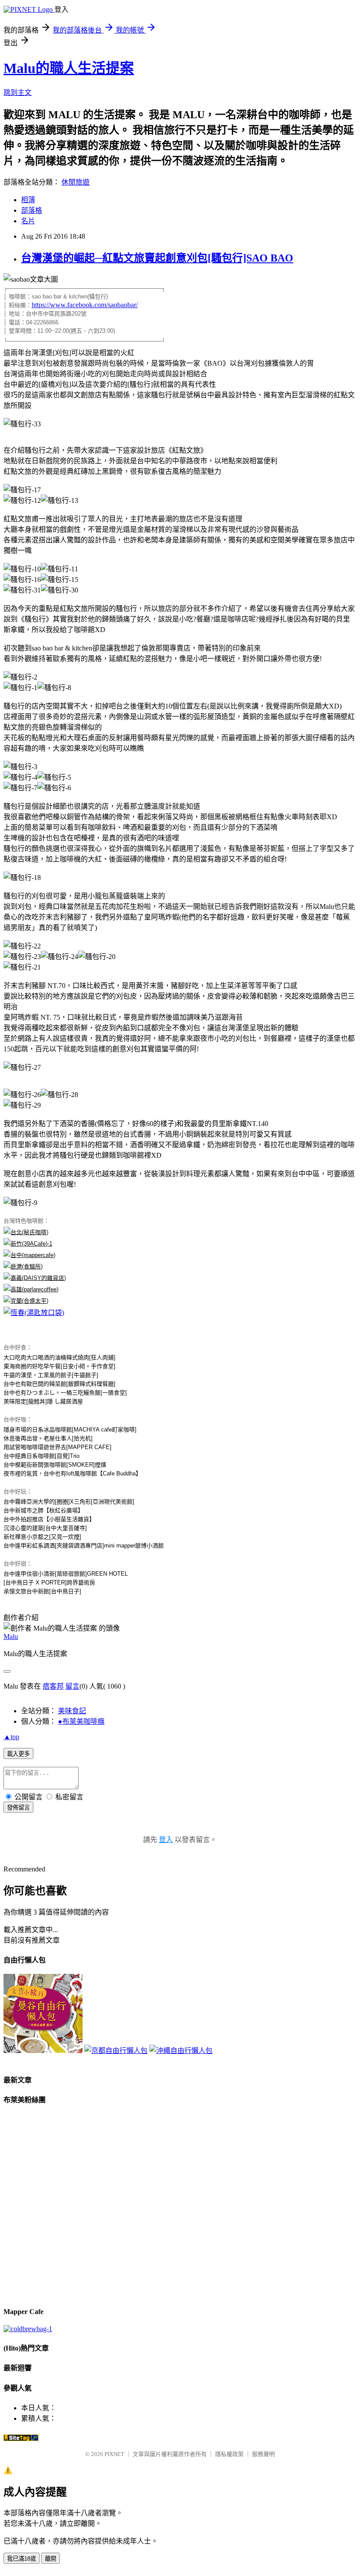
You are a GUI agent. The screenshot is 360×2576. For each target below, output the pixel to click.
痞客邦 (53, 1686)
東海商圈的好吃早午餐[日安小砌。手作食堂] (59, 1366)
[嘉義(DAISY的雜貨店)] (35, 1278)
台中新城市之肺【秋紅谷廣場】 (43, 1510)
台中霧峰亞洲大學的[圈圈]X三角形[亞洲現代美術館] (69, 1502)
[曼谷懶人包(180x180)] (43, 2051)
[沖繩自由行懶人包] (181, 2051)
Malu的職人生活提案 (69, 68)
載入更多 (18, 1754)
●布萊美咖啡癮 (81, 1721)
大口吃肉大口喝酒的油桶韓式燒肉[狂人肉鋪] (59, 1357)
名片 (28, 221)
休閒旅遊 (76, 182)
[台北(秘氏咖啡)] (26, 1232)
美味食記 (72, 1711)
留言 (72, 1686)
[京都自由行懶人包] (116, 2051)
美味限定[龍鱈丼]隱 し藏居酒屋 (43, 1401)
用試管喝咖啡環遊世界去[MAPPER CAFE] (58, 1447)
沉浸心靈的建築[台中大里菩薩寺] (45, 1528)
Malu (11, 1637)
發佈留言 (18, 1808)
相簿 (28, 200)
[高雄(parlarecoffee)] (31, 1289)
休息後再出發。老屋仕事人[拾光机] (48, 1438)
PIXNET (114, 2454)
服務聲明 (263, 2454)
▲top (11, 1737)
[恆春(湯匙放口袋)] (34, 1313)
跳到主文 (18, 93)
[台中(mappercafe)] (29, 1255)
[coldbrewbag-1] (28, 2329)
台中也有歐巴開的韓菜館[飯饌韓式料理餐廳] (59, 1384)
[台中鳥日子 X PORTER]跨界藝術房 (49, 1582)
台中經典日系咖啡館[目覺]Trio (41, 1456)
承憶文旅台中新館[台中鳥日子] (42, 1591)
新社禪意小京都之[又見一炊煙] (42, 1537)
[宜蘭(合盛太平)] (26, 1301)
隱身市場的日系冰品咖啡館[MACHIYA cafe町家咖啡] (70, 1430)
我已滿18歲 (22, 2559)
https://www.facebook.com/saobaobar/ (85, 305)
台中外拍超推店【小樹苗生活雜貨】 (49, 1519)
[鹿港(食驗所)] (23, 1266)
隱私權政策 (229, 2454)
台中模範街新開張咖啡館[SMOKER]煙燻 (55, 1465)
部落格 (32, 210)
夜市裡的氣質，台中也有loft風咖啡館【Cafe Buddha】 (72, 1473)
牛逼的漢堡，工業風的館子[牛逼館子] (51, 1375)
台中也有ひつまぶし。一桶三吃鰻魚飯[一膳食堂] (65, 1393)
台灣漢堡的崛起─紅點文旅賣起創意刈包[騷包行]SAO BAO (157, 258)
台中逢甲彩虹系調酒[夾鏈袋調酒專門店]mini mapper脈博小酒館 (84, 1546)
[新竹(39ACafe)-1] (28, 1244)
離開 (50, 2559)
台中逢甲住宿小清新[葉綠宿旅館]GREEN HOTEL (66, 1574)
